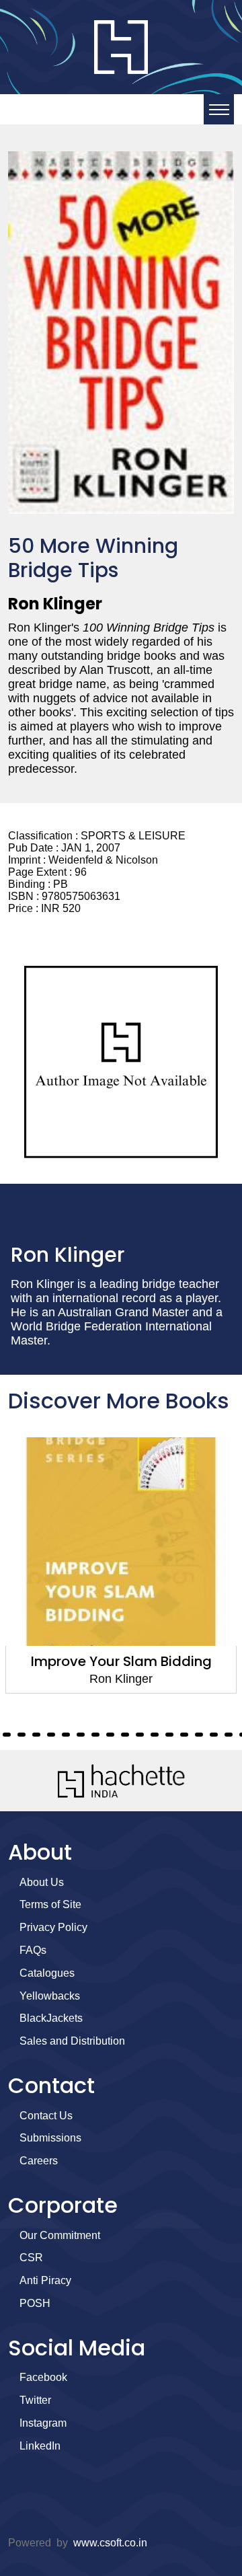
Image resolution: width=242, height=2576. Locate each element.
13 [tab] (36, 1735)
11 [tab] (7, 1735)
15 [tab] (66, 1735)
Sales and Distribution (72, 2041)
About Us (42, 1882)
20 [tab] (140, 1735)
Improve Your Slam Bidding (121, 1661)
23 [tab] (184, 1735)
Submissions (50, 2138)
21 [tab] (155, 1735)
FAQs (33, 1950)
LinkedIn (40, 2446)
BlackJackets (51, 2018)
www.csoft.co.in (110, 2543)
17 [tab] (95, 1735)
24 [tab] (199, 1735)
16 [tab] (81, 1735)
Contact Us (46, 2116)
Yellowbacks (50, 1996)
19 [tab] (125, 1735)
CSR (31, 2258)
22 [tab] (169, 1735)
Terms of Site (50, 1904)
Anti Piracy (45, 2280)
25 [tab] (214, 1735)
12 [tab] (22, 1735)
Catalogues (47, 1973)
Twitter (35, 2400)
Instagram (43, 2423)
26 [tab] (229, 1735)
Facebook (43, 2377)
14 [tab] (51, 1735)
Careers (39, 2161)
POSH (35, 2303)
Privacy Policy (53, 1927)
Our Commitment (60, 2235)
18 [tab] (110, 1735)
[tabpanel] (121, 1565)
